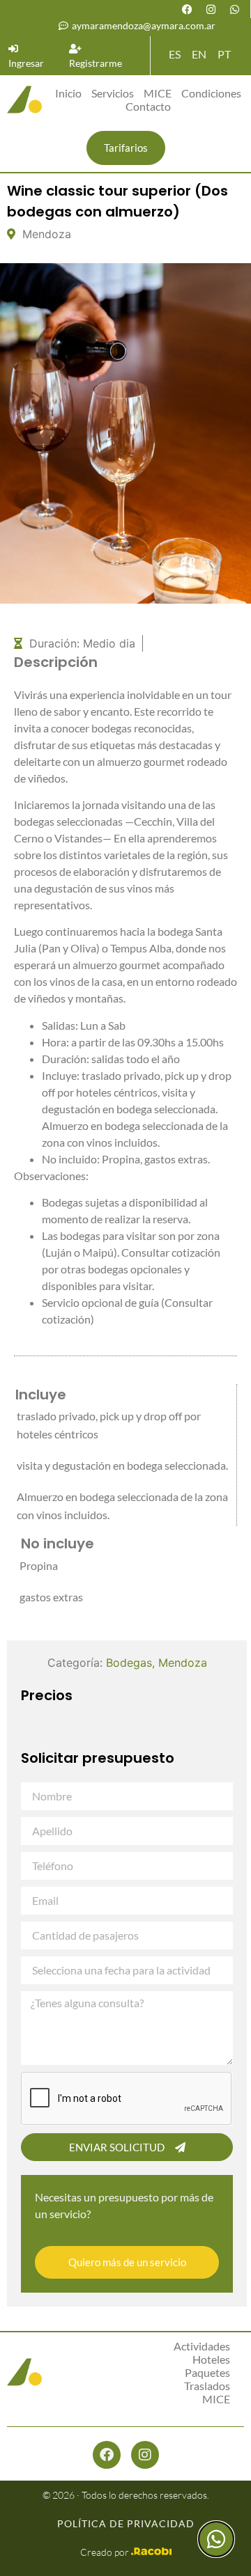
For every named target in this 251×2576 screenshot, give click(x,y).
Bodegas (129, 1663)
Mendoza (183, 1663)
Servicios (113, 93)
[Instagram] (211, 9)
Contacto (148, 106)
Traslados (207, 2386)
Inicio (68, 93)
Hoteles (211, 2359)
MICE (158, 93)
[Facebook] (187, 9)
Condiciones (211, 93)
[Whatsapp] (234, 9)
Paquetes (207, 2372)
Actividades (202, 2346)
